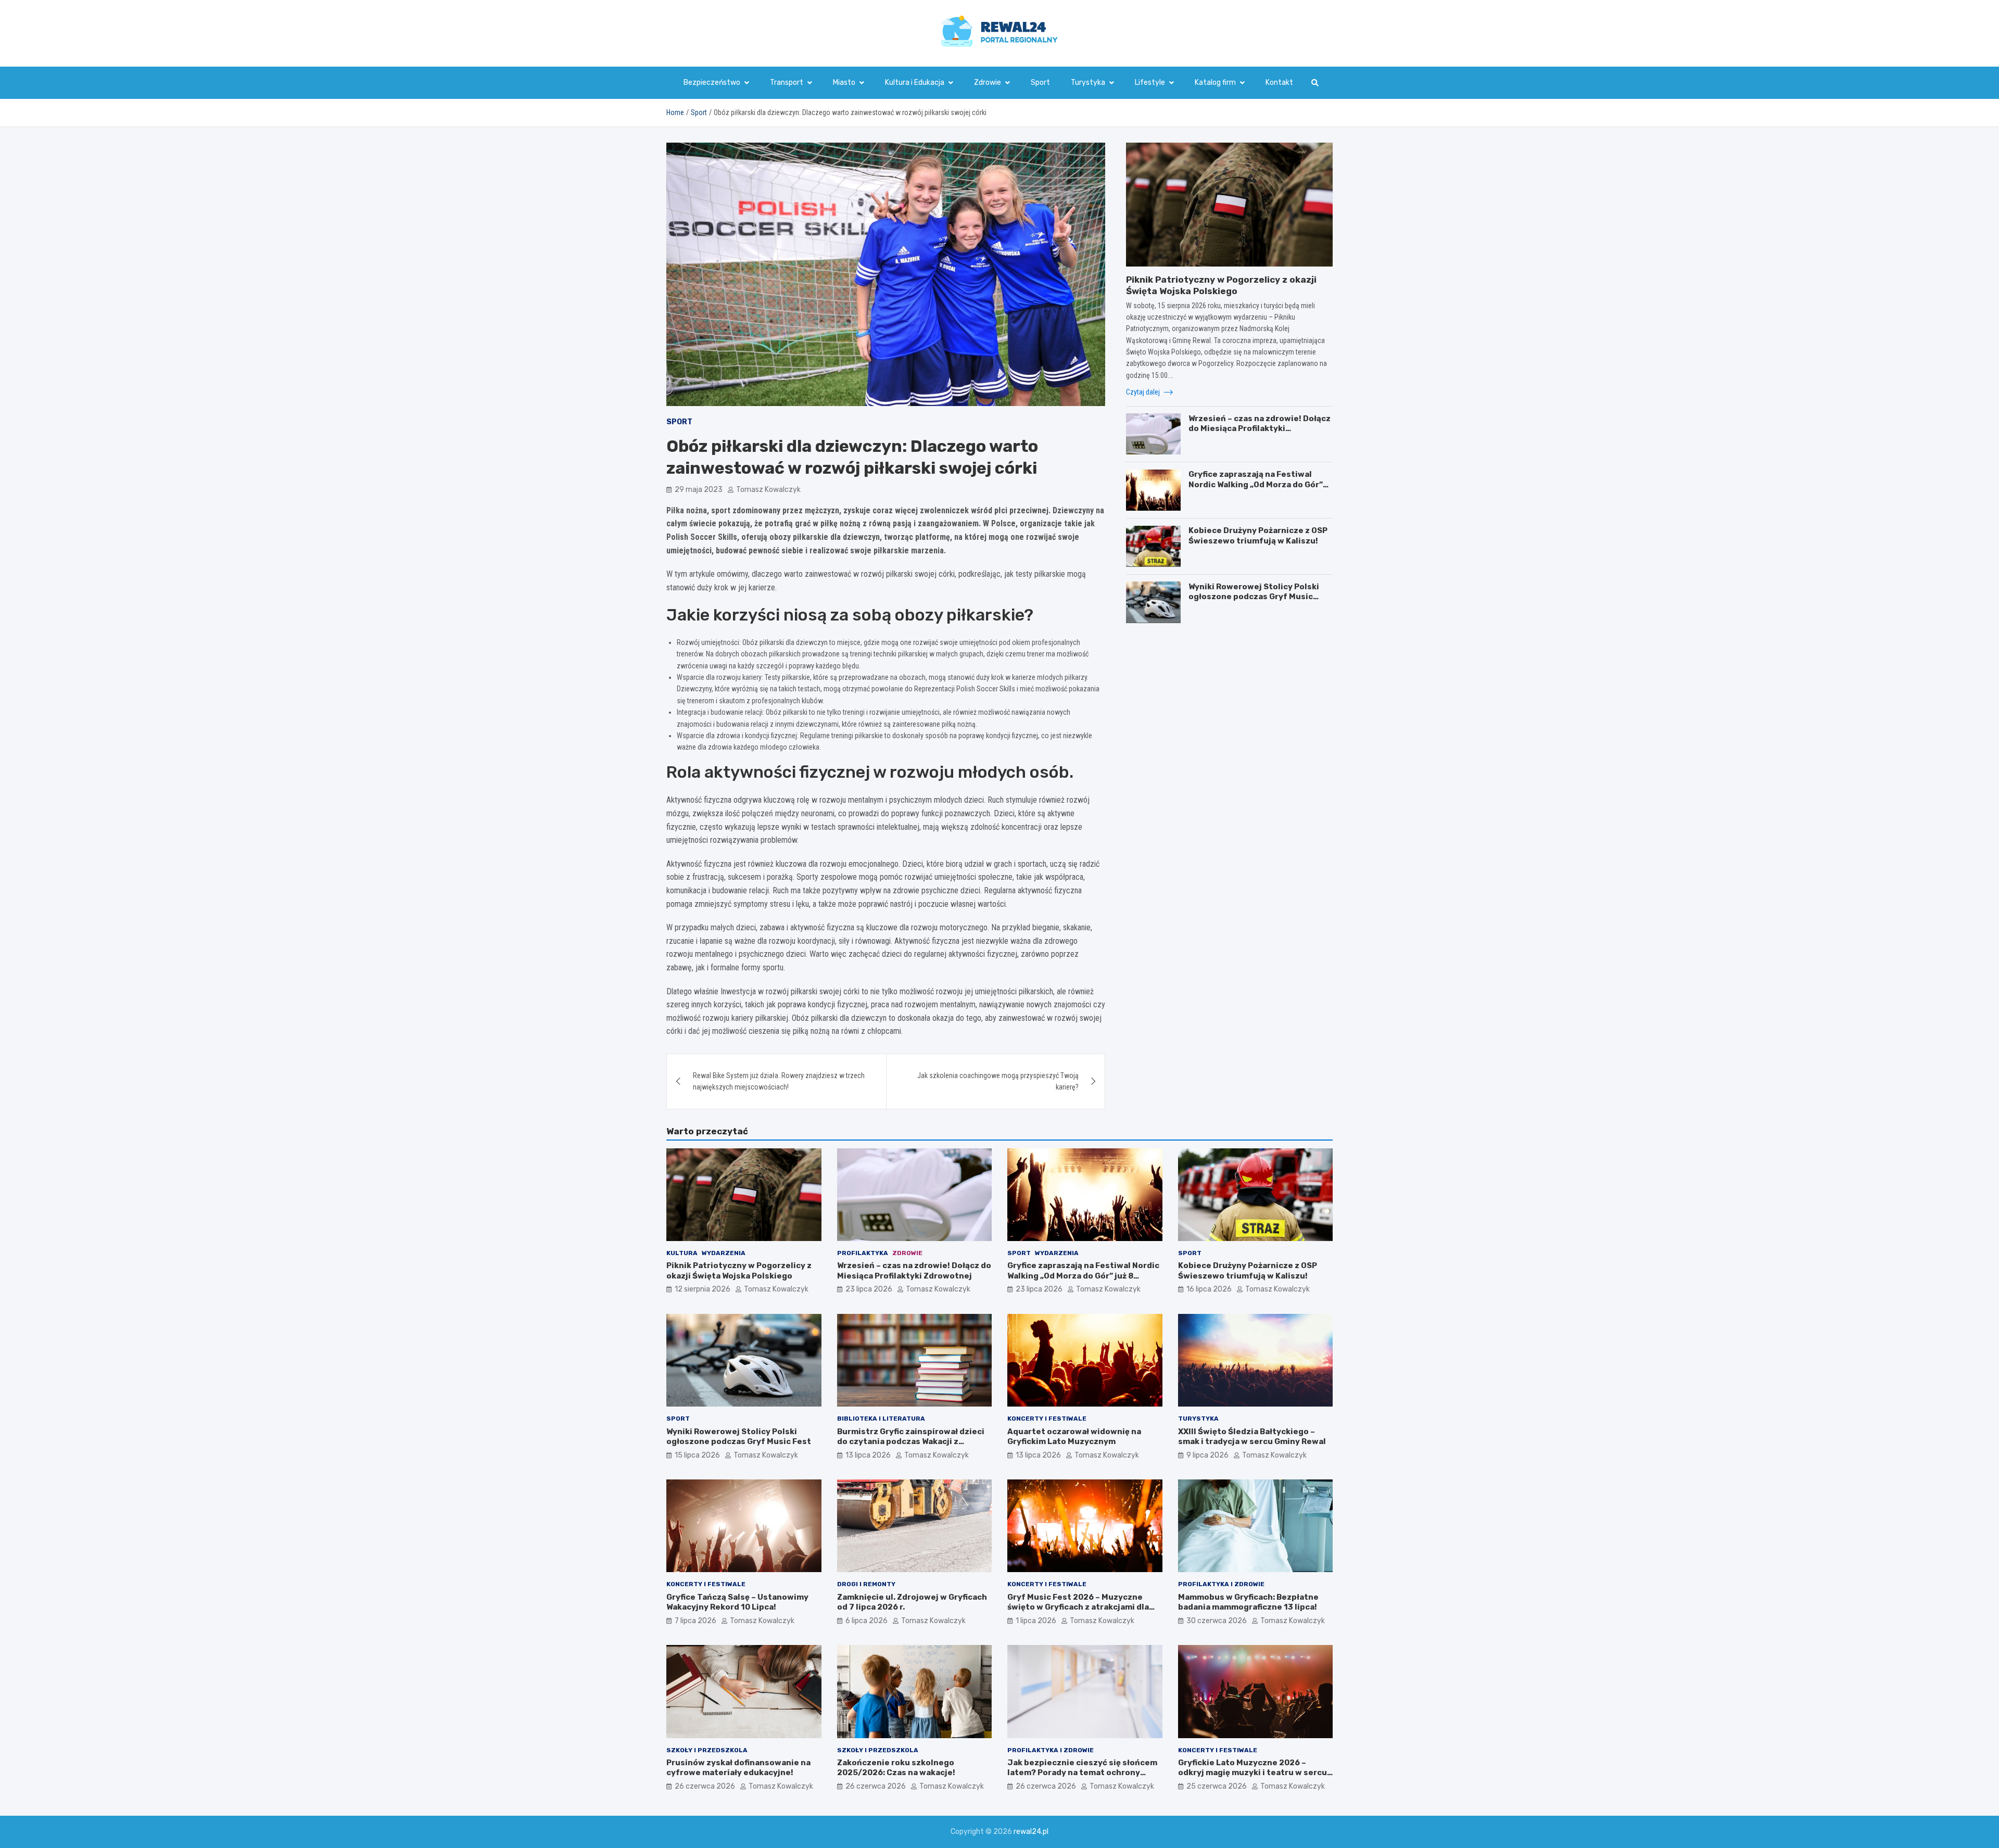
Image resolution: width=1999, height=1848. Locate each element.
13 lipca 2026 (868, 1455)
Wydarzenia (724, 1253)
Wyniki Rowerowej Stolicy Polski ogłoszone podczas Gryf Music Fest (1254, 596)
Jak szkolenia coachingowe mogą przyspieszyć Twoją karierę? (998, 1081)
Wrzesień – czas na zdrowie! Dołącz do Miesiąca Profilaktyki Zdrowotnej (1260, 428)
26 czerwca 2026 (705, 1786)
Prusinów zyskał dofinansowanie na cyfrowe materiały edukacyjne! (738, 1768)
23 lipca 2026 (869, 1289)
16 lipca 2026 (1209, 1289)
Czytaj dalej (1144, 392)
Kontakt (1279, 83)
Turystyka (1088, 83)
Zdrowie (988, 83)
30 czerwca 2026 (1217, 1621)
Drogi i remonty (866, 1584)
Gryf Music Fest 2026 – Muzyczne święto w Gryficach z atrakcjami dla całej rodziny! (1078, 1607)
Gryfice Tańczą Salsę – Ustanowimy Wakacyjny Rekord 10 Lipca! (737, 1602)
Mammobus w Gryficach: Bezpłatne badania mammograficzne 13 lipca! (1248, 1602)
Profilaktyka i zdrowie (1221, 1584)
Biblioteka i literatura (881, 1419)
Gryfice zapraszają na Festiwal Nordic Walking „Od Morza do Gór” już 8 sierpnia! (1256, 484)
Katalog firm (1215, 83)
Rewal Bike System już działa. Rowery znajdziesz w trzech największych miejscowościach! (779, 1081)
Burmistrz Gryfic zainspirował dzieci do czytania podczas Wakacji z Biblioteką (911, 1442)
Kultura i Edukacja (915, 83)
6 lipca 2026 (866, 1621)
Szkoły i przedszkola (707, 1750)
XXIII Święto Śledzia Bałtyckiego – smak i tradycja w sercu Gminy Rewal (1252, 1437)
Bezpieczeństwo (712, 83)
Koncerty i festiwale (1047, 1419)
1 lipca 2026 (1036, 1621)
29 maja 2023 (699, 490)
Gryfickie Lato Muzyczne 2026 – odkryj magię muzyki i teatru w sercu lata (1252, 1773)
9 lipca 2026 (1207, 1455)
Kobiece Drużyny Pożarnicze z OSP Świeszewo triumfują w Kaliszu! (1258, 536)
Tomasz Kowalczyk (768, 490)
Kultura (682, 1253)
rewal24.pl (1031, 1832)
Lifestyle (1150, 83)
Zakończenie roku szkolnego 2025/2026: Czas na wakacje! (896, 1768)
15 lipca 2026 (697, 1455)
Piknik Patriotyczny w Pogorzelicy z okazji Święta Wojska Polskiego (739, 1271)
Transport (787, 83)
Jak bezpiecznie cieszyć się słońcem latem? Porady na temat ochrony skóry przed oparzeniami (1082, 1773)
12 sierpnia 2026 (703, 1289)
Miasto (844, 83)
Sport (1040, 83)
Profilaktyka (863, 1253)
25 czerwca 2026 (1217, 1786)
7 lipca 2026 (695, 1621)
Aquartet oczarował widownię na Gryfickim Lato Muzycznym (1074, 1437)
